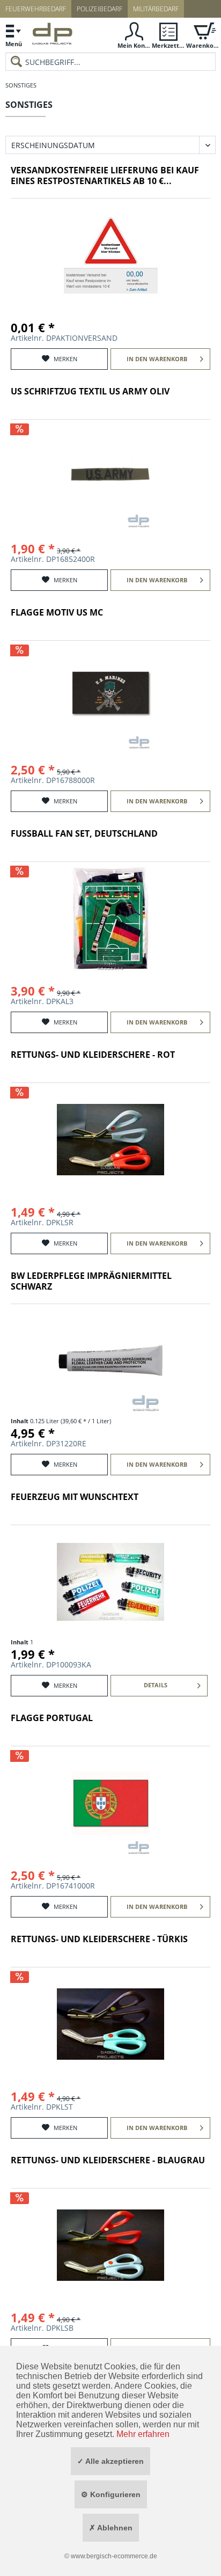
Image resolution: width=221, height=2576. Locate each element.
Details (156, 1685)
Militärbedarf (156, 9)
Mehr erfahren (143, 2434)
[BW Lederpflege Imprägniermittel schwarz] (110, 1360)
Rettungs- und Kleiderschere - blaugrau (108, 2160)
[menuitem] (13, 35)
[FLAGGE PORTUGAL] (110, 1803)
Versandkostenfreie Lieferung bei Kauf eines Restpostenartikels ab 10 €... (105, 176)
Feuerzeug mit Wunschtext (75, 1497)
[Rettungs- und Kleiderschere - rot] (110, 1139)
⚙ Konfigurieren (111, 2494)
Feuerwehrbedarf (36, 9)
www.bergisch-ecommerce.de (114, 2556)
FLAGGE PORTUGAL (52, 1718)
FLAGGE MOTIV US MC (57, 613)
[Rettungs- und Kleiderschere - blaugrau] (110, 2245)
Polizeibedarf (100, 9)
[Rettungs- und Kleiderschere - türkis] (110, 2024)
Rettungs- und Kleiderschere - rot (93, 1055)
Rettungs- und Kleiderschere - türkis (99, 1939)
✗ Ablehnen (111, 2528)
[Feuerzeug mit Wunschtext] (110, 1582)
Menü (14, 44)
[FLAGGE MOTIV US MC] (110, 697)
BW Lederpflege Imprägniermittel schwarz (91, 1281)
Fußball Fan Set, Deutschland (84, 834)
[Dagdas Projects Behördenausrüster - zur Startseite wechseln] (52, 36)
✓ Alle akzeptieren (110, 2461)
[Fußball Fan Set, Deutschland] (110, 918)
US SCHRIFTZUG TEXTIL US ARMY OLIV (90, 391)
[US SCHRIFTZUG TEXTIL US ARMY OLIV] (110, 476)
